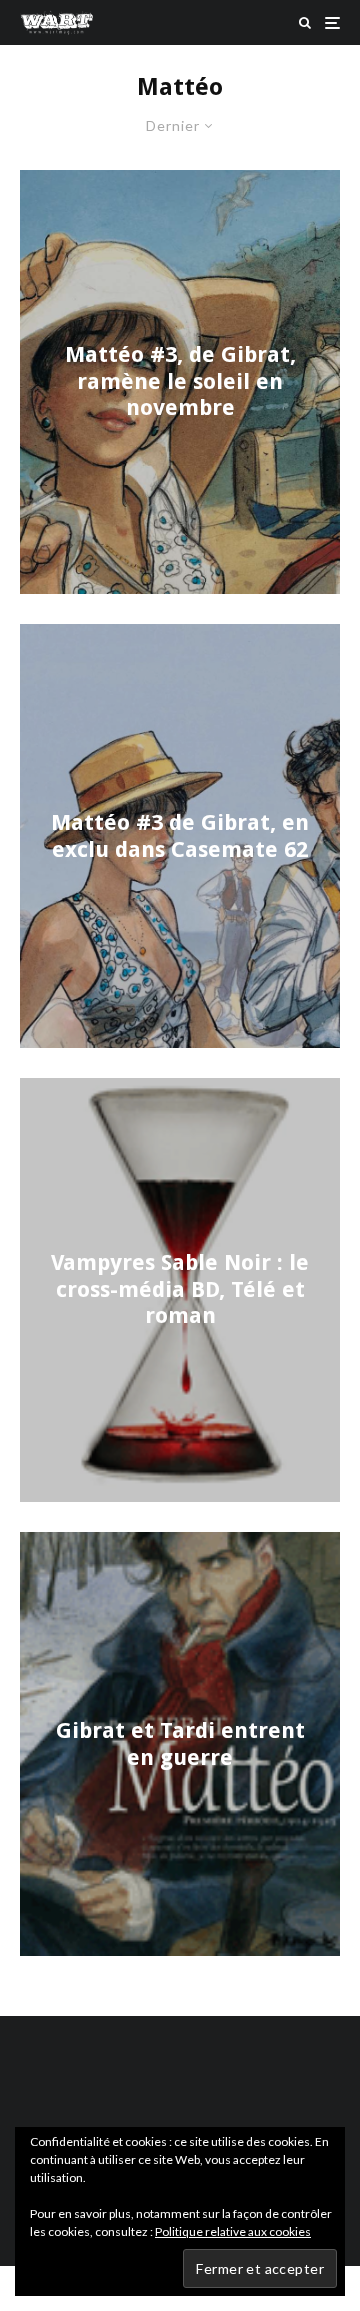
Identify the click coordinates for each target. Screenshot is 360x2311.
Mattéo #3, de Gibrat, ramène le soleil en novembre (180, 382)
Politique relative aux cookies (233, 2231)
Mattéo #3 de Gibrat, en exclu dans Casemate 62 (180, 835)
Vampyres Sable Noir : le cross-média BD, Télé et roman (180, 1290)
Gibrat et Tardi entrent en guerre (180, 1743)
